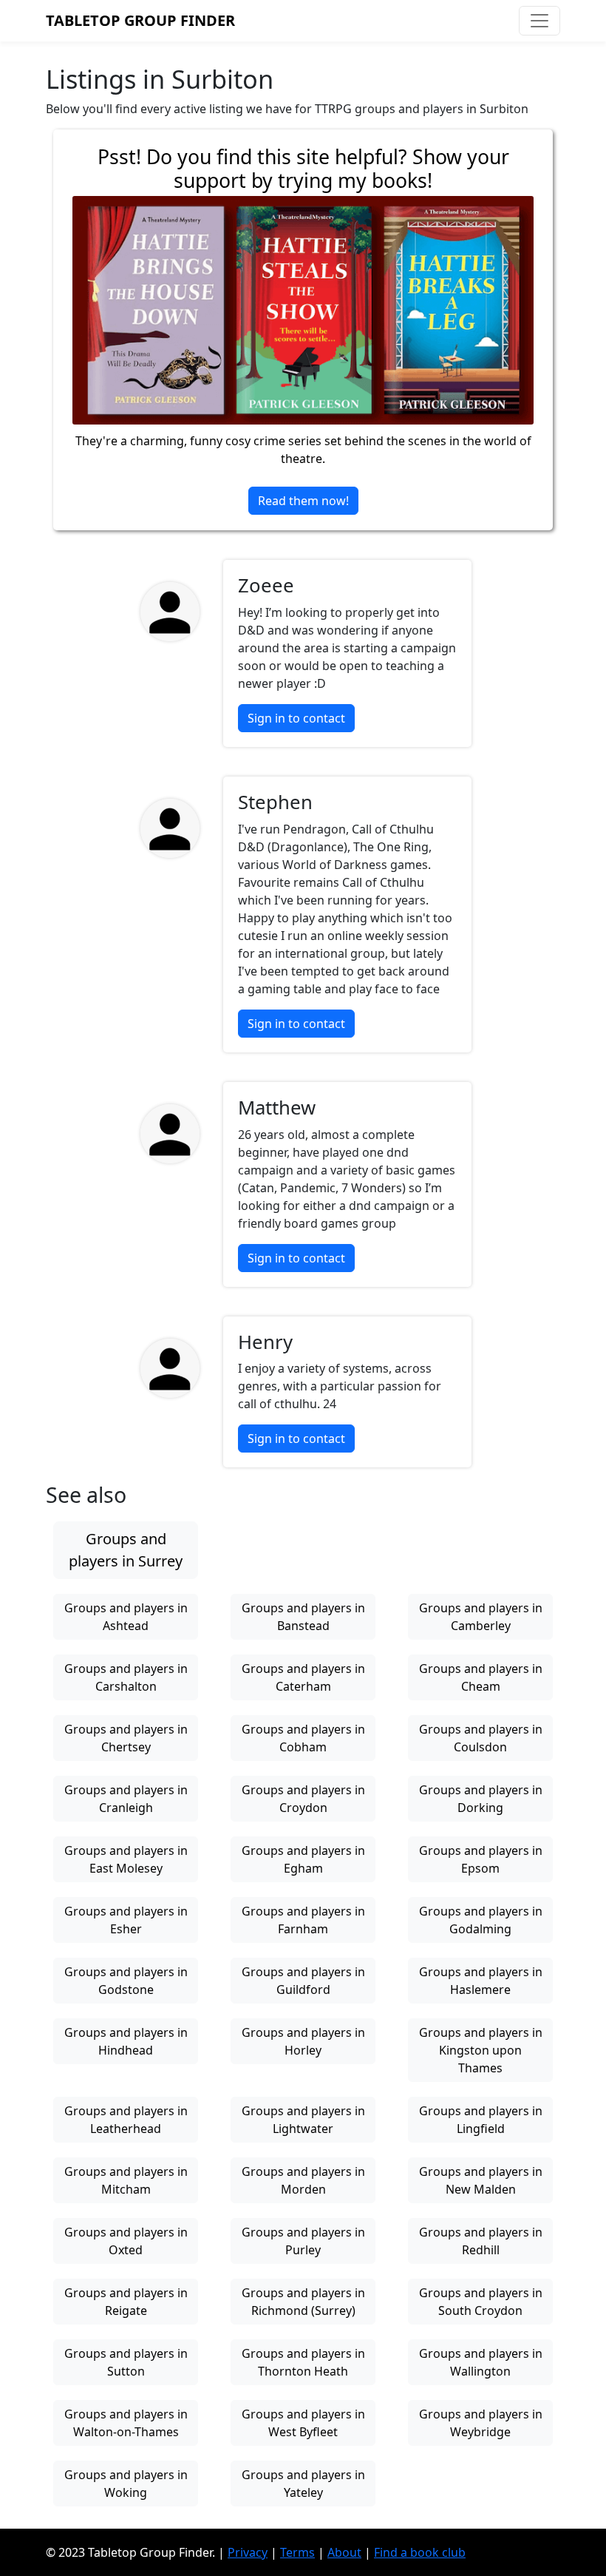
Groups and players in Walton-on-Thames (126, 2423)
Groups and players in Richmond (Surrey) (303, 2302)
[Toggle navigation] (539, 21)
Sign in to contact (296, 718)
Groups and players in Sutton (126, 2362)
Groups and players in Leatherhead (126, 2120)
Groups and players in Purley (303, 2241)
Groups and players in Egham (303, 1859)
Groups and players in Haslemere (481, 1981)
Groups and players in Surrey (126, 1550)
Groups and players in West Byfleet (303, 2423)
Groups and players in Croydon (303, 1799)
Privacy (248, 2552)
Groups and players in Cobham (303, 1738)
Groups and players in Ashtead (126, 1617)
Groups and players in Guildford (303, 1981)
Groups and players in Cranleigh (126, 1799)
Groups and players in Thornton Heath (303, 2362)
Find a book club (420, 2552)
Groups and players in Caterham (303, 1677)
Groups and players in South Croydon (481, 2302)
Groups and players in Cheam (481, 1677)
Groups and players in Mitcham (126, 2180)
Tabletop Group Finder (140, 20)
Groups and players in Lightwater (303, 2120)
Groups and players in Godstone (126, 1981)
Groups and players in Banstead (303, 1617)
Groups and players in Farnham (303, 1920)
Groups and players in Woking (126, 2484)
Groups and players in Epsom (481, 1859)
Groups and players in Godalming (481, 1920)
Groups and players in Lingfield (481, 2120)
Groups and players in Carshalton (126, 1677)
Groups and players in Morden (303, 2180)
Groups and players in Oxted (126, 2241)
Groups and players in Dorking (481, 1799)
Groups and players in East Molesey (126, 1859)
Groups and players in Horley (303, 2041)
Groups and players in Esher (126, 1920)
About (344, 2552)
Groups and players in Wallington (481, 2362)
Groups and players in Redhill (481, 2241)
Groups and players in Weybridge (481, 2423)
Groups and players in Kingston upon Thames (481, 2050)
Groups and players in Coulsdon (481, 1738)
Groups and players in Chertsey (126, 1738)
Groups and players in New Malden (481, 2180)
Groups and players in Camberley (481, 1617)
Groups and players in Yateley (303, 2484)
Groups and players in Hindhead (126, 2041)
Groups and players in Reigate (126, 2302)
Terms (297, 2552)
